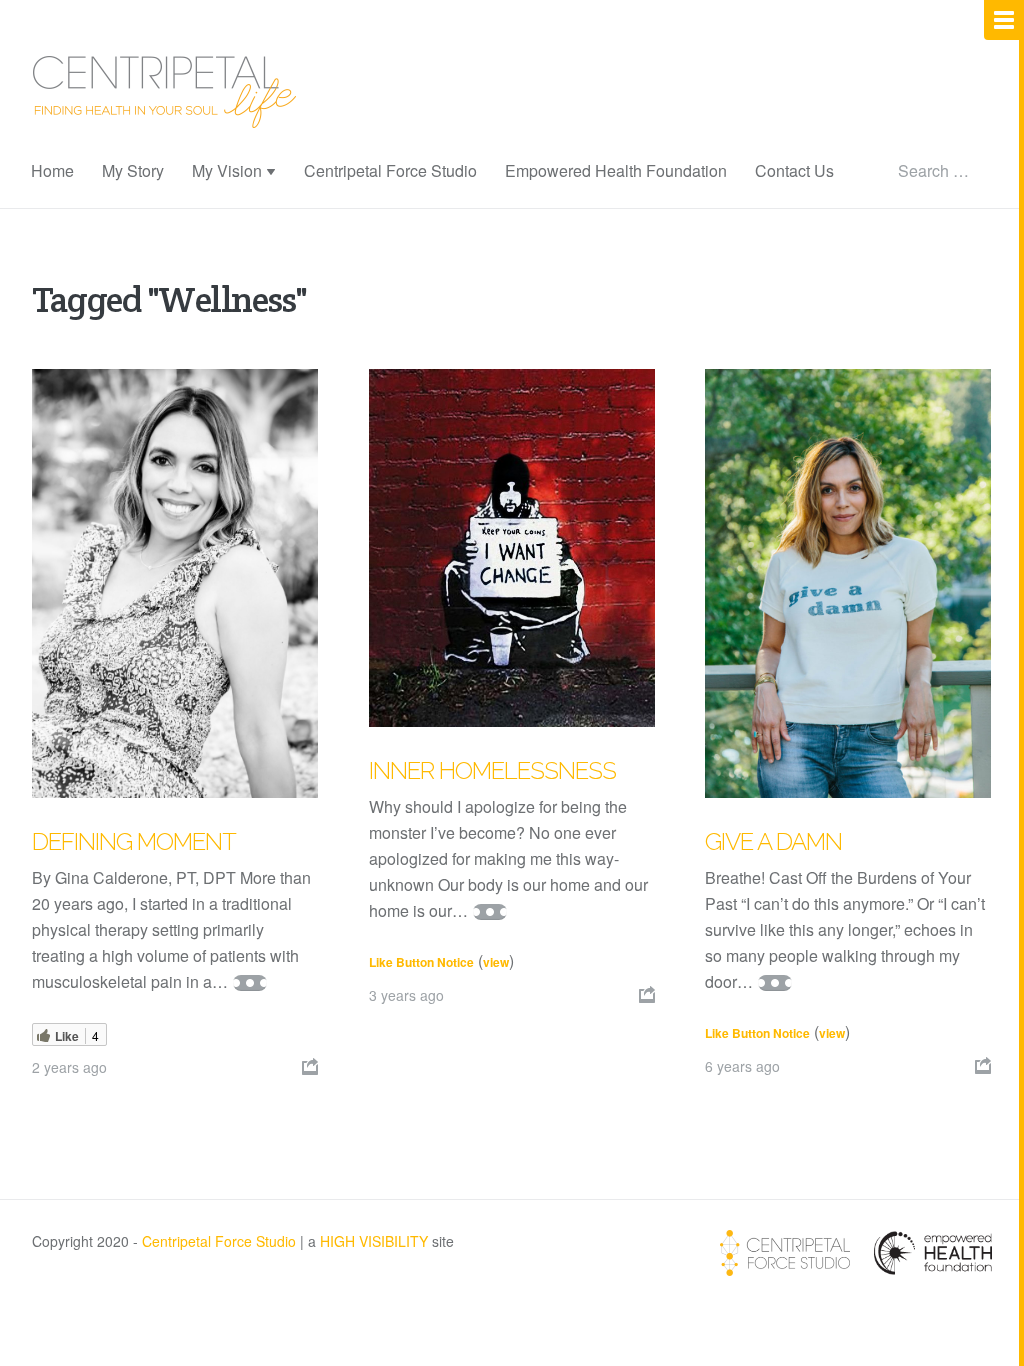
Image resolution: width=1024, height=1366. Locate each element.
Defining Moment (134, 841)
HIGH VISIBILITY (374, 1241)
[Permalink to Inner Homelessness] (512, 548)
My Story (133, 170)
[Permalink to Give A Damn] (848, 583)
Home (52, 170)
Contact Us (794, 170)
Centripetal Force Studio (390, 170)
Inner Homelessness (492, 770)
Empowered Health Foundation (616, 170)
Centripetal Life (165, 92)
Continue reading (250, 983)
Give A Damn (773, 841)
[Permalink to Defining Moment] (175, 583)
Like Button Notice (421, 962)
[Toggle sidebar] (1004, 20)
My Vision (227, 170)
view (496, 962)
